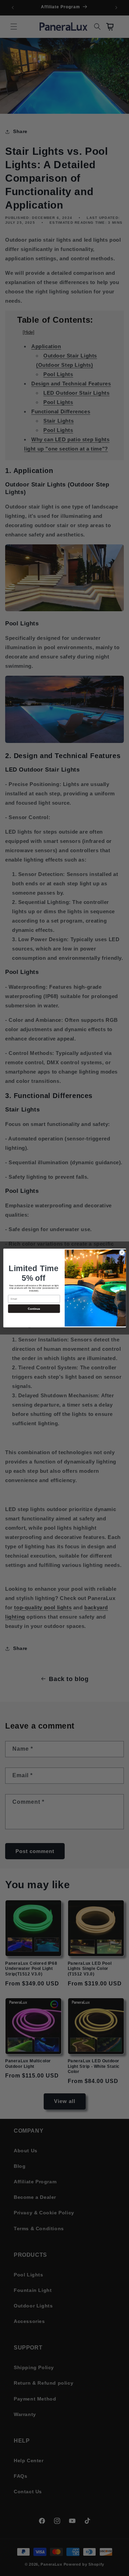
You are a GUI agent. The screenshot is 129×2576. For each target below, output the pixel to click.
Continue (34, 1309)
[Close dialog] (122, 1252)
